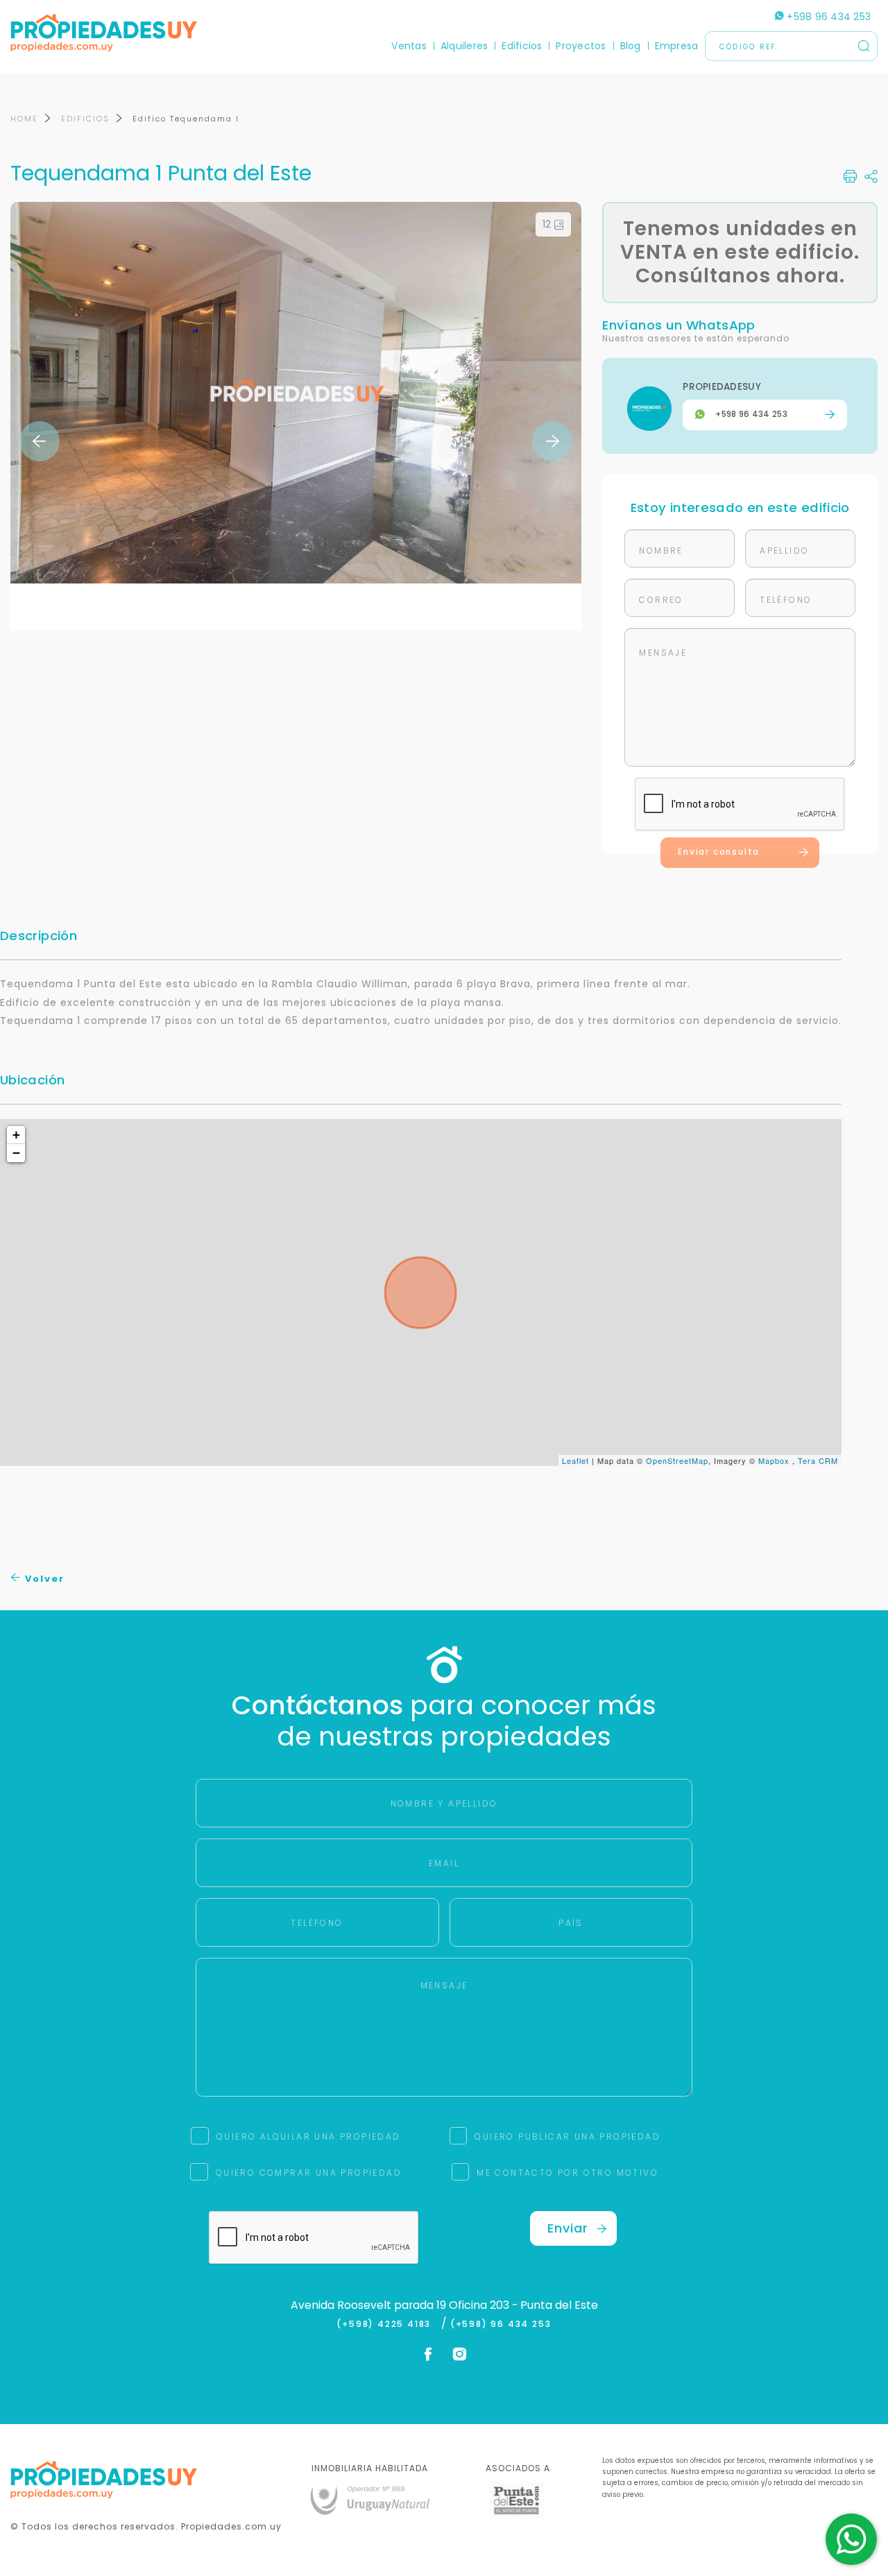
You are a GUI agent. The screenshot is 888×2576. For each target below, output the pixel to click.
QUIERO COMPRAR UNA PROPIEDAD (309, 2173)
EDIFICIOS (85, 119)
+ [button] (17, 1135)
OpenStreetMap (677, 1460)
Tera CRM (818, 1460)
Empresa (677, 46)
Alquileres (464, 46)
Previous (40, 441)
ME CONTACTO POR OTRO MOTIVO (567, 2173)
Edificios (522, 46)
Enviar (568, 2228)
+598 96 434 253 (827, 17)
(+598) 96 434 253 (501, 2324)
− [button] (17, 1153)
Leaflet (575, 1460)
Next (552, 441)
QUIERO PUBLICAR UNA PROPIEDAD (567, 2136)
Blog (631, 46)
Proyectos (581, 46)
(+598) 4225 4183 (387, 2324)
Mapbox (774, 1460)
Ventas (409, 46)
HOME (24, 119)
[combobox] (324, 1289)
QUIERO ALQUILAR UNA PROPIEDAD (309, 2136)
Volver (43, 1579)
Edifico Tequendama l (186, 119)
